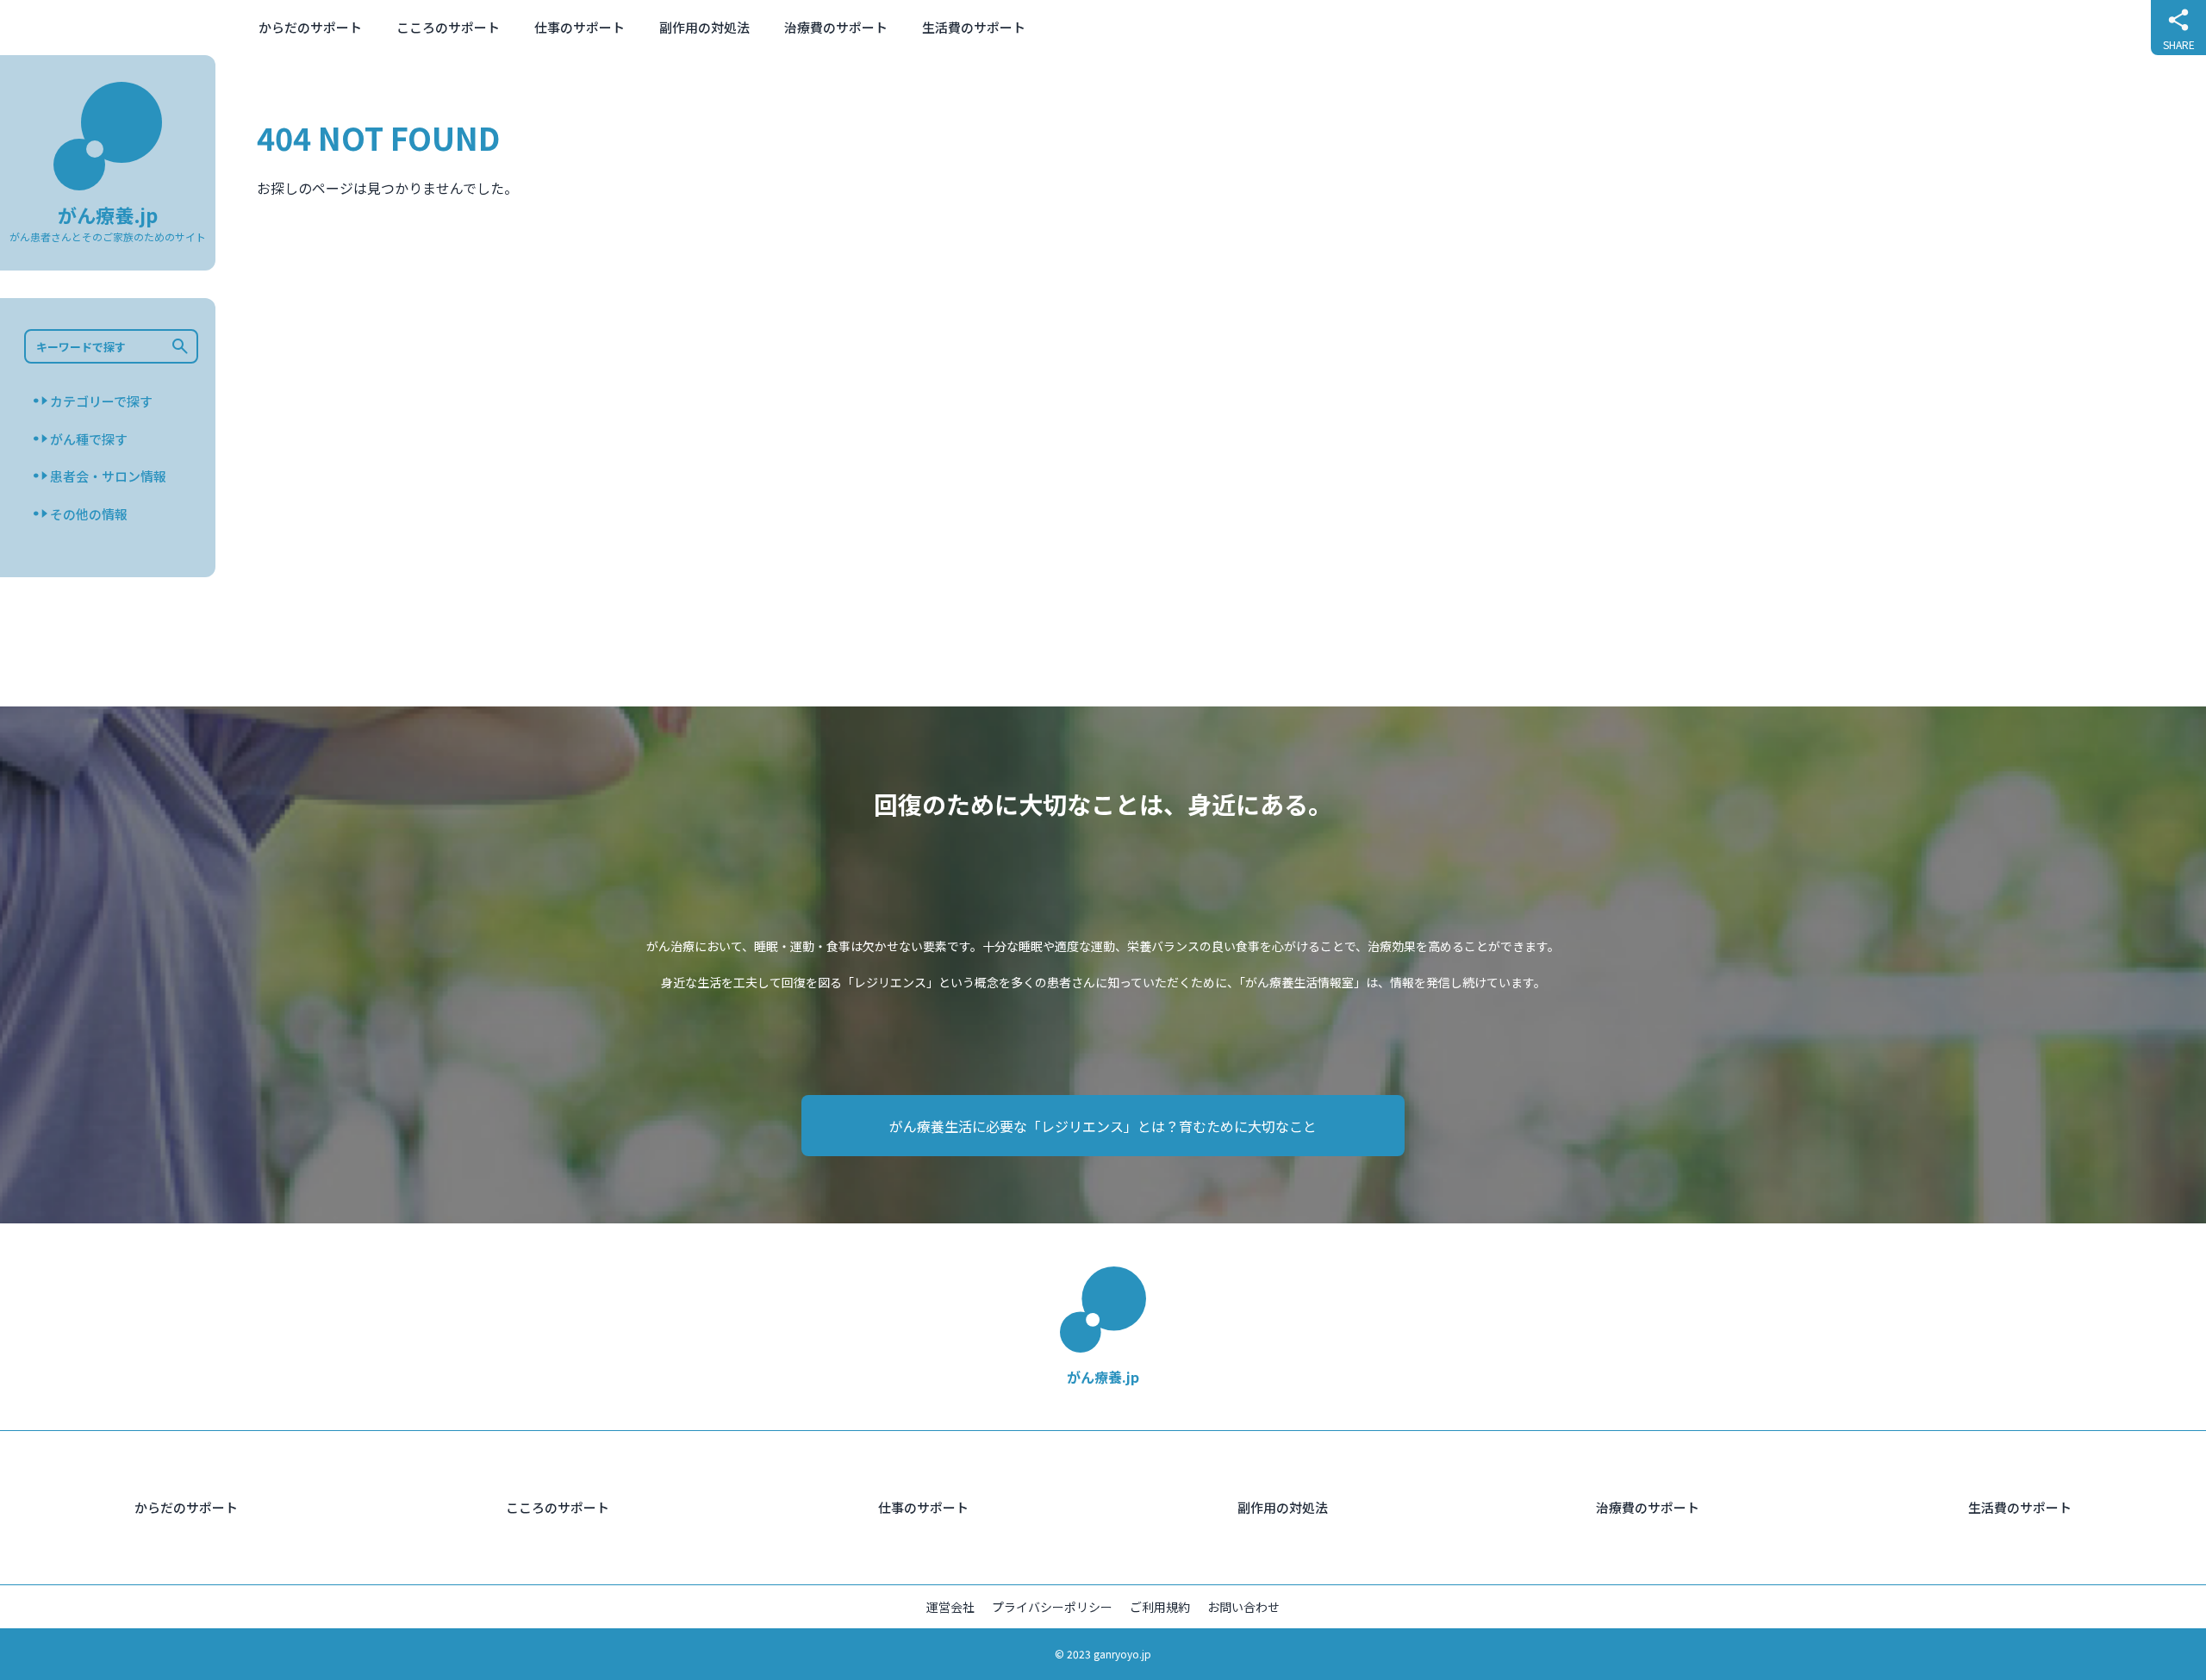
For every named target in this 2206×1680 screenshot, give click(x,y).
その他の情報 (89, 513)
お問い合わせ (1243, 1607)
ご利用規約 (1160, 1607)
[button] (185, 346)
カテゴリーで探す (101, 401)
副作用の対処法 (704, 27)
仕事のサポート (580, 27)
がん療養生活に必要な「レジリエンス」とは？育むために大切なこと (1103, 1126)
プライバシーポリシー (1052, 1607)
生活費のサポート (974, 27)
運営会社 (950, 1607)
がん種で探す (89, 438)
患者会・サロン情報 (108, 476)
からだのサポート (310, 27)
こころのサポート (448, 27)
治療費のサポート (836, 27)
